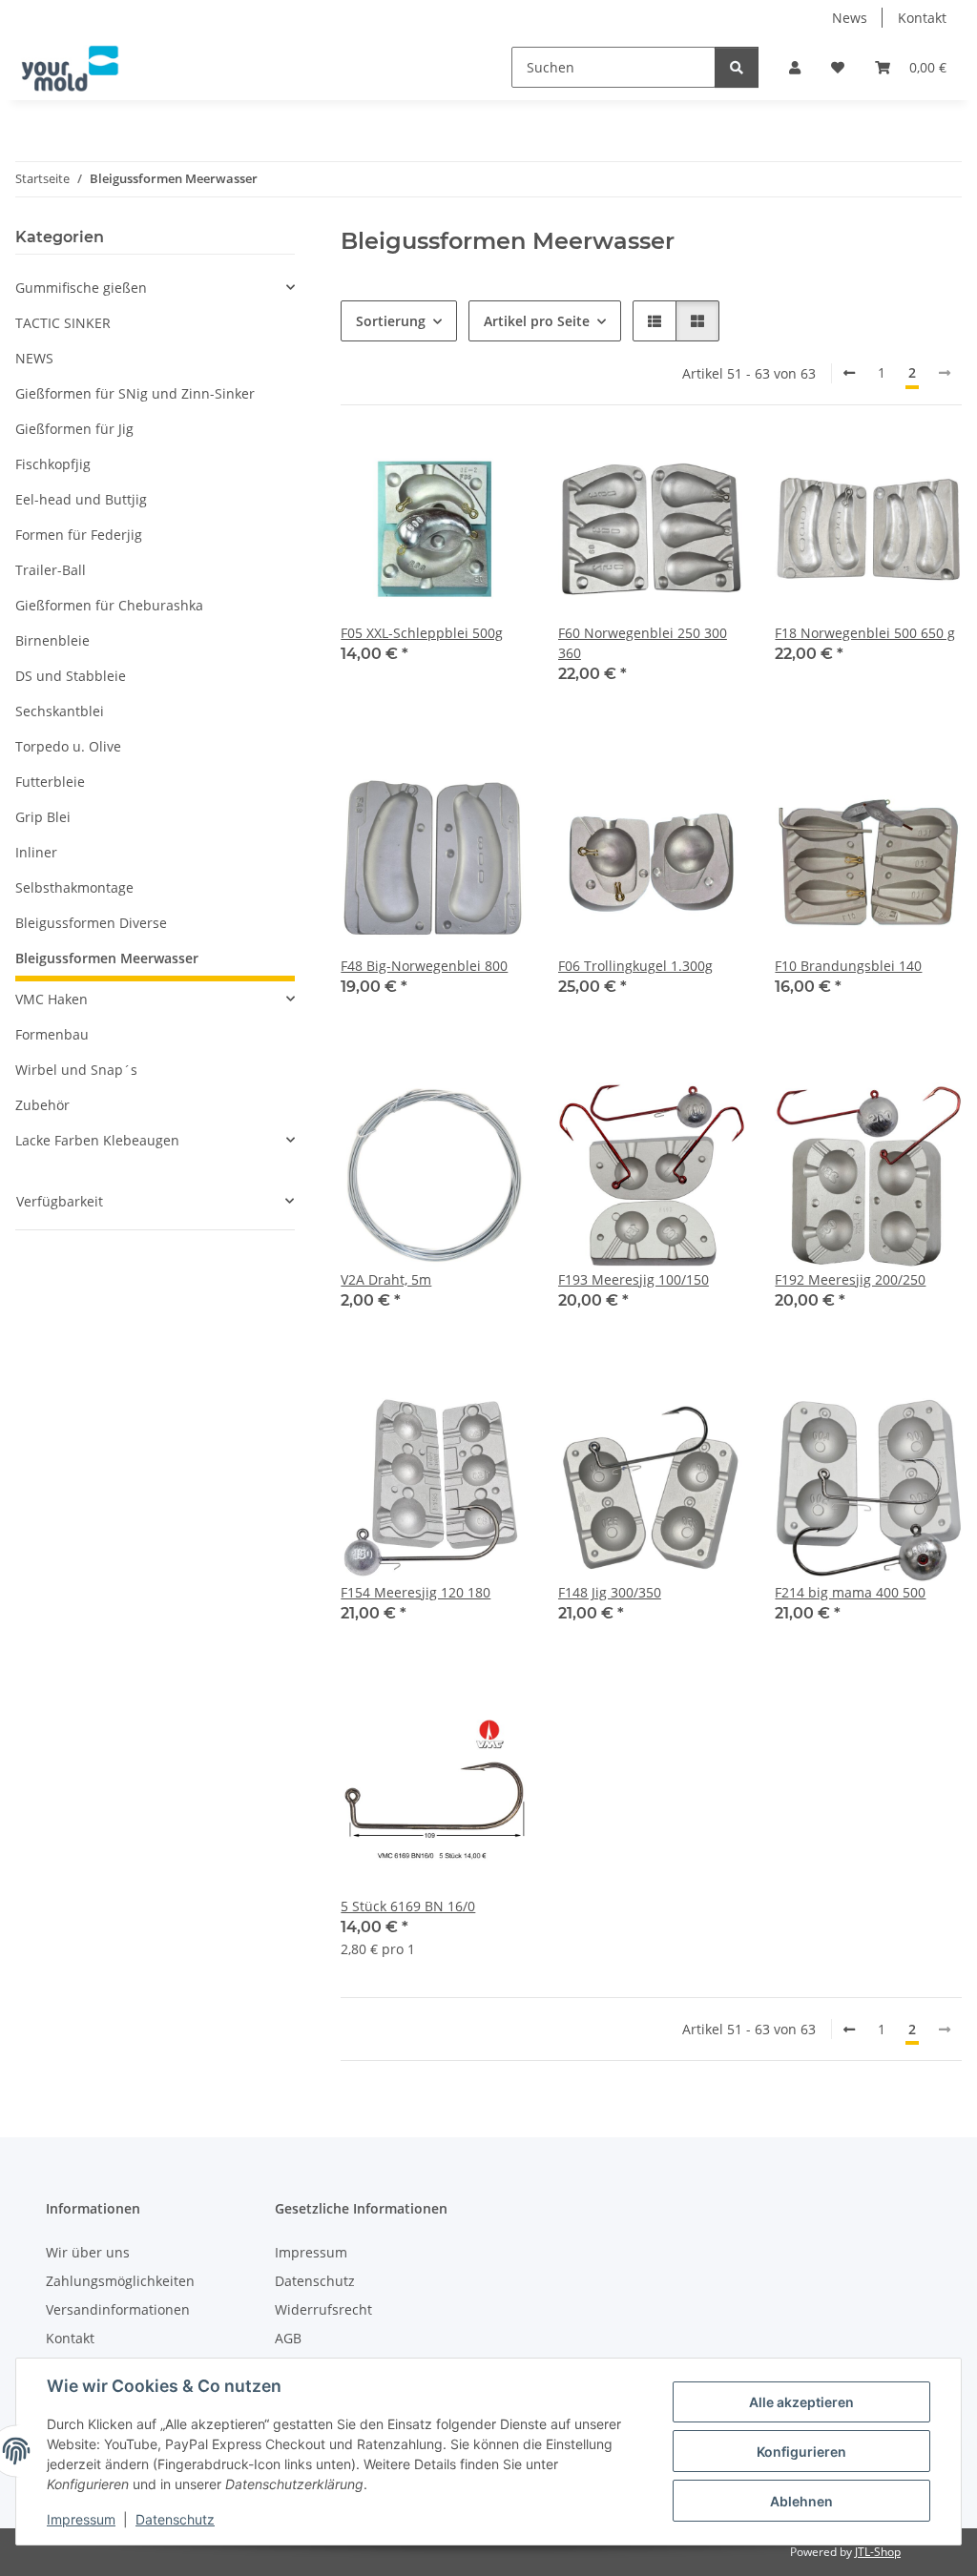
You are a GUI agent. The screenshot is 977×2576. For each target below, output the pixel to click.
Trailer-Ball (51, 570)
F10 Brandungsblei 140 (848, 966)
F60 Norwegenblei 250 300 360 (643, 643)
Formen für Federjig (79, 535)
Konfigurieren (801, 2452)
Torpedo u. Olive (68, 746)
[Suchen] (737, 67)
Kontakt (922, 18)
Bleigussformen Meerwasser (107, 958)
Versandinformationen (118, 2309)
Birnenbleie (52, 640)
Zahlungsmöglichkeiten (120, 2281)
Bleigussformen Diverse (91, 923)
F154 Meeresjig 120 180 (416, 1592)
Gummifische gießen (81, 288)
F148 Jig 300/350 (610, 1592)
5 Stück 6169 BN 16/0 (408, 1906)
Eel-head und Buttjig (81, 499)
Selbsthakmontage (74, 887)
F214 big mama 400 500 (850, 1592)
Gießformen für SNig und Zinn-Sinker (135, 393)
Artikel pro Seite (537, 321)
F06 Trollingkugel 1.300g (635, 966)
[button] (795, 67)
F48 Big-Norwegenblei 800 (424, 966)
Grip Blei (43, 817)
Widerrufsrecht (323, 2309)
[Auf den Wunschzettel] (495, 468)
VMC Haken (52, 999)
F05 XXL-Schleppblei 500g (422, 633)
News (850, 18)
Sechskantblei (60, 711)
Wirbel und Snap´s (76, 1070)
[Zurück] (849, 373)
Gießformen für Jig (74, 429)
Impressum (81, 2519)
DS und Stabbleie (71, 676)
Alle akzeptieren (801, 2402)
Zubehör (42, 1105)
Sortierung (391, 321)
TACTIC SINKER (63, 323)
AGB (288, 2338)
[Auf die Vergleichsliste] (446, 468)
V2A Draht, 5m (386, 1279)
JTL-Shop (878, 2552)
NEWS (34, 358)
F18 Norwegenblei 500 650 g (865, 633)
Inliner (36, 852)
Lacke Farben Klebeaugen (97, 1140)
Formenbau (52, 1034)
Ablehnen (801, 2501)
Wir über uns (88, 2252)
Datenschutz (175, 2519)
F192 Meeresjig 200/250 (850, 1279)
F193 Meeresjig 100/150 (634, 1279)
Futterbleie (50, 782)
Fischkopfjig (53, 464)
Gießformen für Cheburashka (109, 605)
